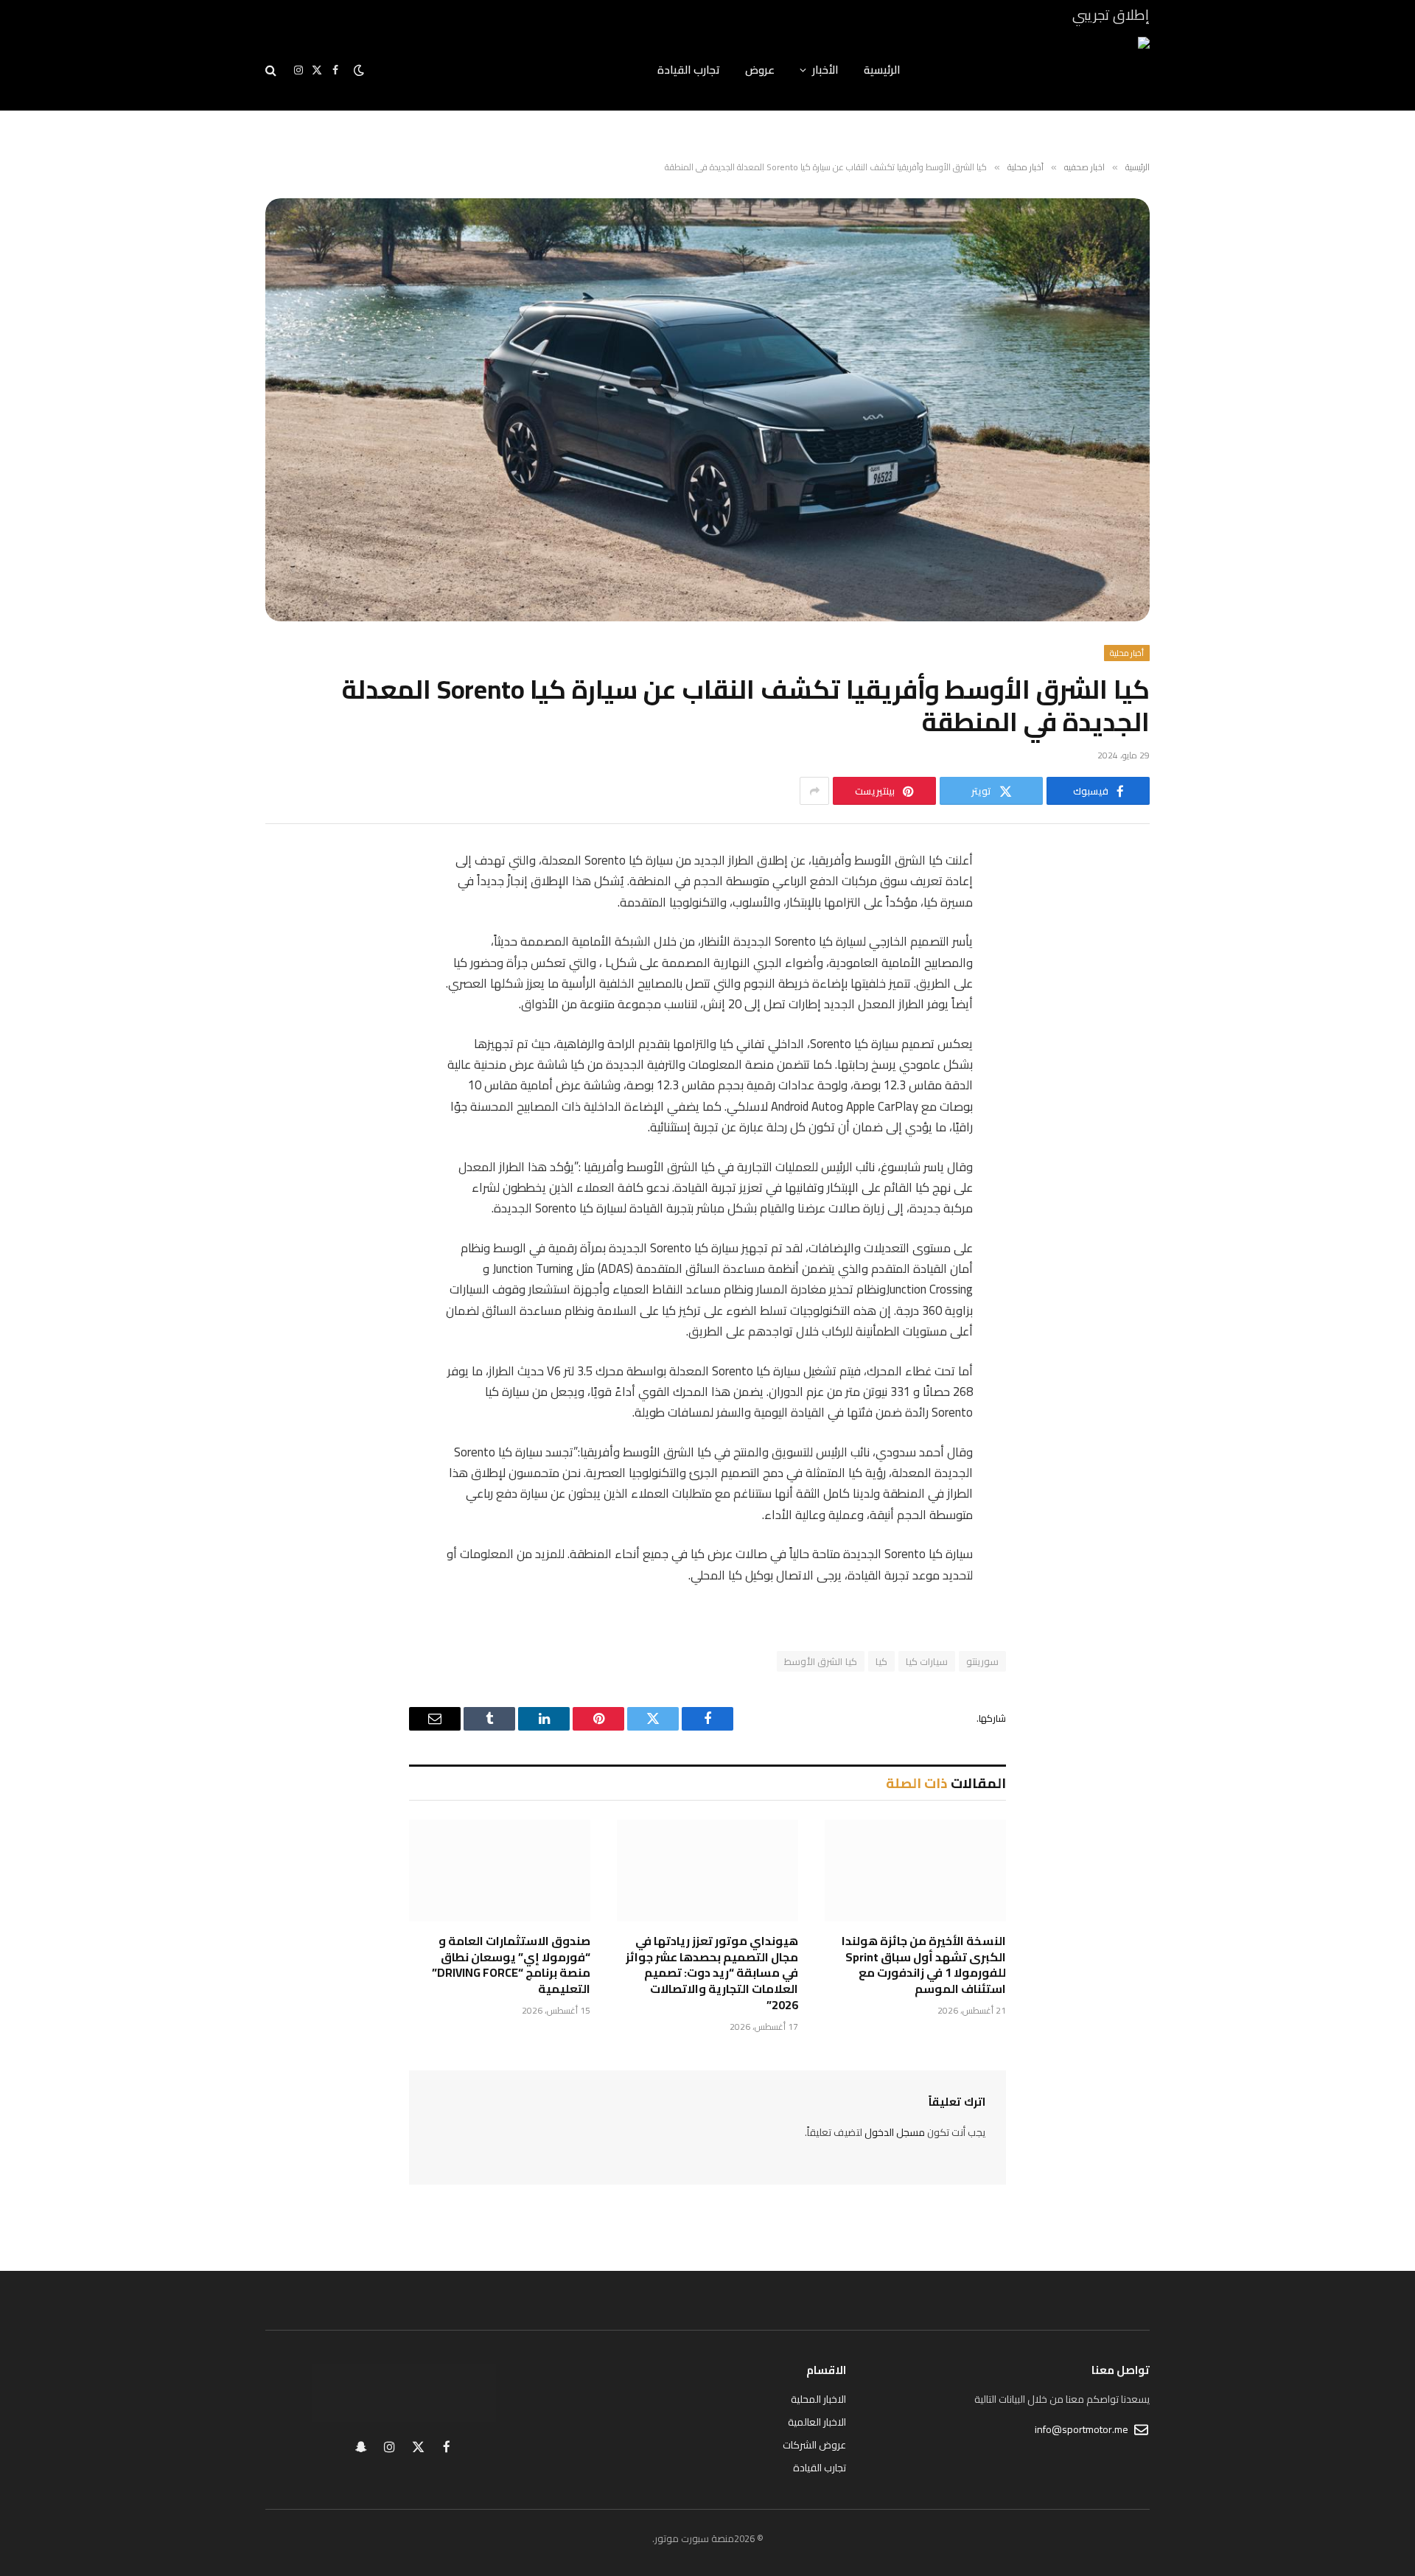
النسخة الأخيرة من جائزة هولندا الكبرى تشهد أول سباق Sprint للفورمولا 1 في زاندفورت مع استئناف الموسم (924, 1965)
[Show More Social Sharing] (814, 791)
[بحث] (272, 70)
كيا (881, 1661)
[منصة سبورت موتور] (1044, 70)
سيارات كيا (927, 1661)
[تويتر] (1124, 937)
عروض (760, 70)
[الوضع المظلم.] (359, 70)
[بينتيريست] (1124, 1012)
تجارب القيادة (689, 70)
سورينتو (982, 1661)
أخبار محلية (1127, 653)
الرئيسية (882, 70)
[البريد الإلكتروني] (1124, 1050)
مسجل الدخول (895, 2132)
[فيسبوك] (1124, 899)
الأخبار (825, 70)
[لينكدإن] (1124, 974)
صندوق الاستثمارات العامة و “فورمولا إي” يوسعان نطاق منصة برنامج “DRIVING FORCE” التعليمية (511, 1965)
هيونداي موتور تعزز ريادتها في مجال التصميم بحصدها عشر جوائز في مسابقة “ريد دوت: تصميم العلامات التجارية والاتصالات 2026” (712, 1973)
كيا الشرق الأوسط (821, 1661)
